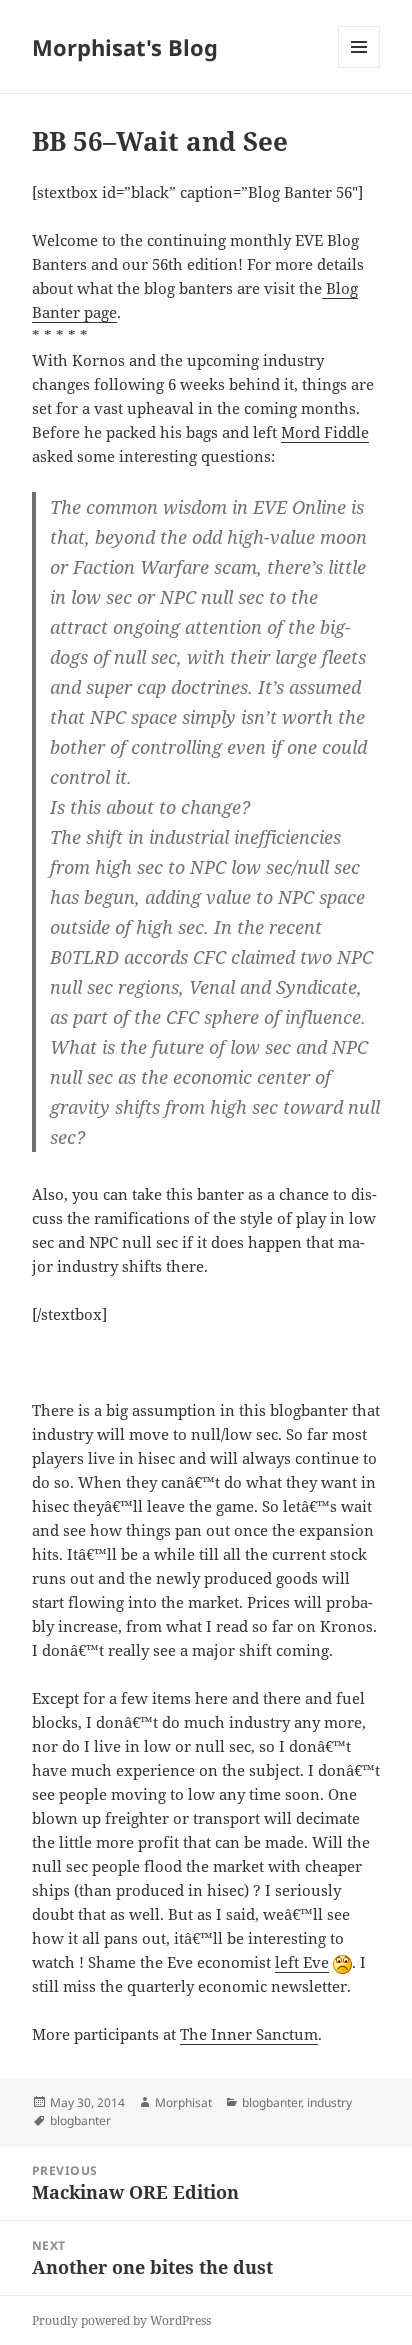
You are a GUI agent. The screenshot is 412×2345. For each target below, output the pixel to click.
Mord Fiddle (325, 432)
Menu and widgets (359, 67)
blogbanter (271, 2102)
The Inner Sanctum (249, 2034)
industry (329, 2102)
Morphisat (183, 2102)
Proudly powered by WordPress (121, 2320)
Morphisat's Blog (125, 47)
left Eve (302, 1962)
